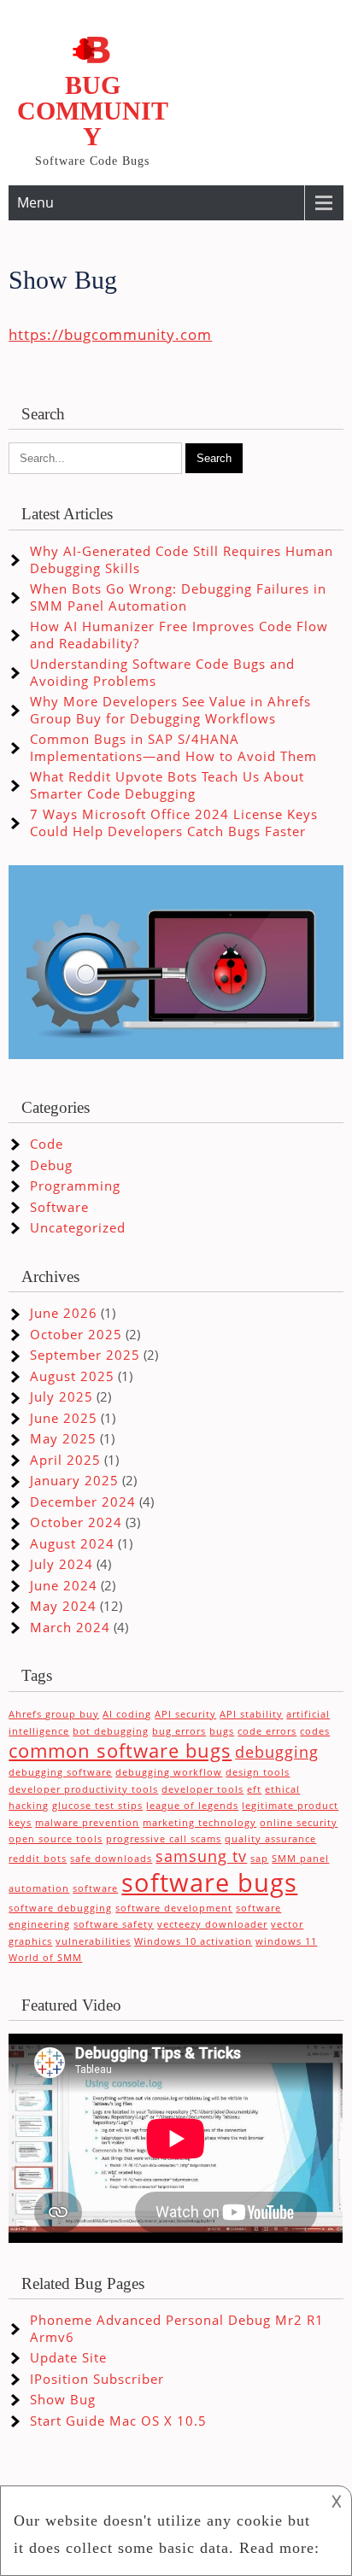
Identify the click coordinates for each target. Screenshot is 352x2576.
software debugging (60, 1908)
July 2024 (62, 1564)
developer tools (202, 1789)
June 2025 (64, 1418)
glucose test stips (97, 1806)
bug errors (179, 1731)
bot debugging (111, 1731)
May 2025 (63, 1438)
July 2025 (62, 1396)
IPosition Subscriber (97, 2379)
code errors (267, 1731)
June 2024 (64, 1585)
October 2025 (76, 1334)
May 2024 (63, 1606)
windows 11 (286, 1941)
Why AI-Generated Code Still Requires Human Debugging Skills (182, 559)
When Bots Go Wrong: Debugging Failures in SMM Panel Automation (178, 597)
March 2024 (70, 1627)
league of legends (192, 1806)
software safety (114, 1924)
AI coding (127, 1714)
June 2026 (64, 1313)
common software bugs (120, 1751)
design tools (258, 1772)
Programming (75, 1186)
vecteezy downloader (212, 1924)
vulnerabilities (93, 1941)
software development (174, 1908)
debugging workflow (169, 1772)
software (95, 1888)
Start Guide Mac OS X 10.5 (118, 2421)
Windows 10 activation (193, 1941)
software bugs (209, 1882)
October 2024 (76, 1522)
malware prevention (87, 1823)
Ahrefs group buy (54, 1714)
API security (185, 1714)
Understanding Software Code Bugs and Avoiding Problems (162, 672)
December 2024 (83, 1502)
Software (59, 1207)
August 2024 (72, 1543)
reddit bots (38, 1859)
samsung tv (201, 1856)
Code (47, 1144)
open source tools (56, 1839)
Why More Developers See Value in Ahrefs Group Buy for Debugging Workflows (170, 710)
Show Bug (63, 2399)
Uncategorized (78, 1227)
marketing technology (199, 1823)
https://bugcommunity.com (110, 334)
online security (299, 1823)
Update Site (68, 2357)
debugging (277, 1752)
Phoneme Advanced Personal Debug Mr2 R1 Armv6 (177, 2328)
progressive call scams (164, 1839)
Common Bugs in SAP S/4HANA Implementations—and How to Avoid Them (173, 747)
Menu (35, 202)
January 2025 (74, 1480)
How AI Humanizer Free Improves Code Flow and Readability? (179, 635)
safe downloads (111, 1859)
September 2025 (85, 1355)
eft (254, 1789)
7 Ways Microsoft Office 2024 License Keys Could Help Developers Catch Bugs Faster (174, 823)
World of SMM (45, 1958)
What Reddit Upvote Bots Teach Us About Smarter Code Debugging (167, 785)
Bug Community (93, 111)
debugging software (60, 1772)
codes (315, 1731)
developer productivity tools (83, 1789)
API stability (251, 1714)
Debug (51, 1165)
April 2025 (65, 1460)
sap (259, 1859)
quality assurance (270, 1839)
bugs (222, 1731)
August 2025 (72, 1376)
